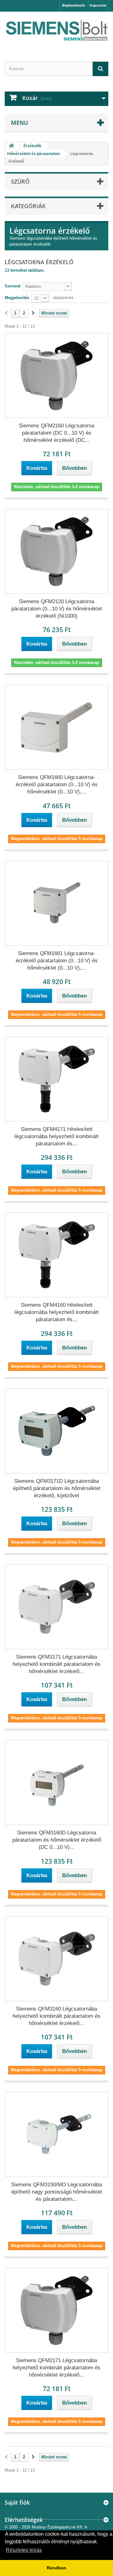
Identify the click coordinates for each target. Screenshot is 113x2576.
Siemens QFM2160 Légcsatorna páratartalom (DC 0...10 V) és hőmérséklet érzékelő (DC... (56, 433)
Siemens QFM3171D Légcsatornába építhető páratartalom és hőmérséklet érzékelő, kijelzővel (57, 1488)
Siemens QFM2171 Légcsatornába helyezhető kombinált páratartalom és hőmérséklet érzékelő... (56, 2368)
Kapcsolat (98, 5)
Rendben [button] (56, 2568)
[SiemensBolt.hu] (56, 31)
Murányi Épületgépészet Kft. (58, 2527)
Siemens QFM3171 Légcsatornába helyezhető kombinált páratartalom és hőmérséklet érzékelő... (56, 1664)
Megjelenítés (17, 298)
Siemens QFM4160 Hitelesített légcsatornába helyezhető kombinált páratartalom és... (56, 1312)
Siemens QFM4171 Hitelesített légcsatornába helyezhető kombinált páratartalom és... (56, 1136)
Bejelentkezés (74, 5)
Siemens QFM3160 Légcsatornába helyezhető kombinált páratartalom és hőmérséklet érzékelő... (56, 2016)
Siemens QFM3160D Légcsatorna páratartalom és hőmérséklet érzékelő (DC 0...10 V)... (57, 1840)
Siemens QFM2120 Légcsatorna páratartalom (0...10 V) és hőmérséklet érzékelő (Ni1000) (57, 609)
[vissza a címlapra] (11, 146)
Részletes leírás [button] (24, 2550)
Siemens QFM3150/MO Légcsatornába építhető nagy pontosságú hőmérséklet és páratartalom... (56, 2192)
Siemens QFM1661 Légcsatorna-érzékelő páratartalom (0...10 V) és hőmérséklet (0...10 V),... (57, 961)
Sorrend (13, 286)
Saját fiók (17, 2502)
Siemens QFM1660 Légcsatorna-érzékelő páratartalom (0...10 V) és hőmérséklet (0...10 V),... (57, 784)
